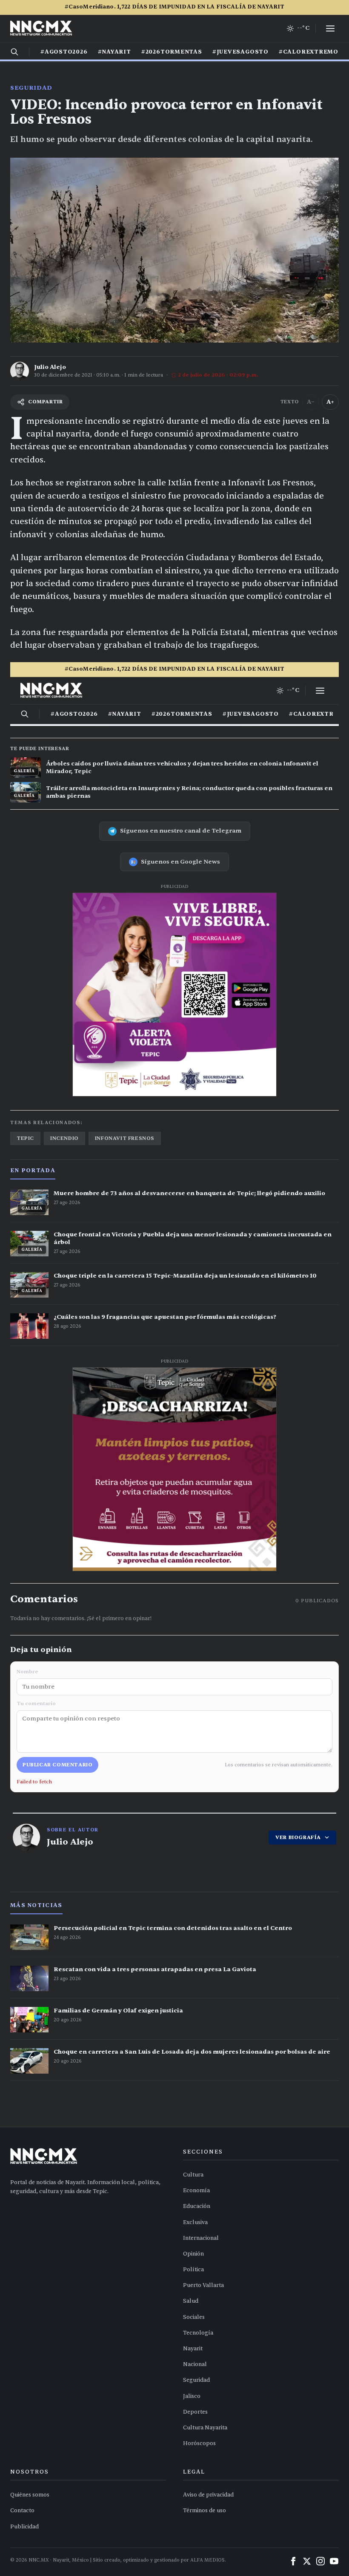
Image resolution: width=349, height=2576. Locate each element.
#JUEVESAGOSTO (240, 52)
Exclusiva (195, 2222)
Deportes (195, 2412)
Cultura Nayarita (205, 2428)
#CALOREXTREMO (309, 52)
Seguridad (31, 88)
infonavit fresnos (125, 1138)
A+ (330, 402)
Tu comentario (36, 1703)
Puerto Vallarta (203, 2285)
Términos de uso (205, 2511)
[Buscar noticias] (14, 52)
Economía (196, 2191)
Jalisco (192, 2396)
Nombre (27, 1672)
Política (193, 2270)
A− (311, 402)
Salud (191, 2301)
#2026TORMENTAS (172, 52)
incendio (64, 1138)
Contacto (22, 2511)
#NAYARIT (114, 52)
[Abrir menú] (330, 28)
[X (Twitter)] (307, 2561)
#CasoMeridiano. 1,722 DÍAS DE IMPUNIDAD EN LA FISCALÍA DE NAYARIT (174, 7)
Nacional (195, 2364)
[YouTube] (334, 2561)
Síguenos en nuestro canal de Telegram (181, 831)
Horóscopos (199, 2443)
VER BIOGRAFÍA (298, 1837)
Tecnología (198, 2333)
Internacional (201, 2238)
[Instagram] (320, 2561)
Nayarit (193, 2349)
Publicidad (24, 2527)
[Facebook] (293, 2561)
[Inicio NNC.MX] (41, 28)
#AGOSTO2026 (64, 52)
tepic (25, 1138)
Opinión (193, 2254)
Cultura (193, 2175)
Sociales (194, 2317)
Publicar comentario (57, 1765)
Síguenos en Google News (180, 862)
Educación (197, 2206)
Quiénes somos (30, 2495)
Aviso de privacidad (208, 2495)
